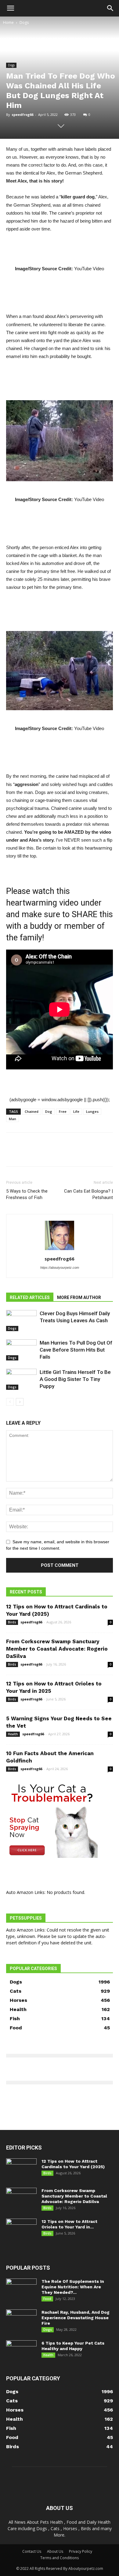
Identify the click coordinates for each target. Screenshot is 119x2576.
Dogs (24, 22)
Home (8, 22)
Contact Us (32, 2551)
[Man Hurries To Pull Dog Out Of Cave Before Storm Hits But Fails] (21, 1350)
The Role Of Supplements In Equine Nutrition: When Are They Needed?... (73, 2287)
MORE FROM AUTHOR (79, 1297)
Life (76, 1111)
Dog (49, 1111)
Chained (32, 1111)
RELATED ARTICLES (30, 1297)
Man (13, 1119)
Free (63, 1111)
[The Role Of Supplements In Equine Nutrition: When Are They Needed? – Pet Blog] (21, 2289)
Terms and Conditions (60, 2558)
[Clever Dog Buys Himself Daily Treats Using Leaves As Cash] (21, 1321)
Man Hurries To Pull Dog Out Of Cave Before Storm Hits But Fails (76, 1350)
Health (13, 1734)
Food (47, 2299)
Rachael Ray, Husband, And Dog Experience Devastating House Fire (76, 2318)
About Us (55, 2551)
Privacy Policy (81, 2551)
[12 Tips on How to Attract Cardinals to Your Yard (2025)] (21, 2169)
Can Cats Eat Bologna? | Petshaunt (88, 1194)
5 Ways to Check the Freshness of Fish (27, 1194)
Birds (12, 1622)
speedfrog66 (22, 114)
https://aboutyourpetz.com (60, 1268)
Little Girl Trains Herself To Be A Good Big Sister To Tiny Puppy (75, 1379)
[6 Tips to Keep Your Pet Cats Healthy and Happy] (21, 2351)
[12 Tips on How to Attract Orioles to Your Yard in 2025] (21, 2229)
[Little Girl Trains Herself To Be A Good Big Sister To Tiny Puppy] (21, 1379)
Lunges (92, 1111)
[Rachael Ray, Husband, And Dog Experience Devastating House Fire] (21, 2320)
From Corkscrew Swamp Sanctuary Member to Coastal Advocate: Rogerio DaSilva (57, 1649)
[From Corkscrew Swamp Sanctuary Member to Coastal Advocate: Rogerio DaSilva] (21, 2198)
